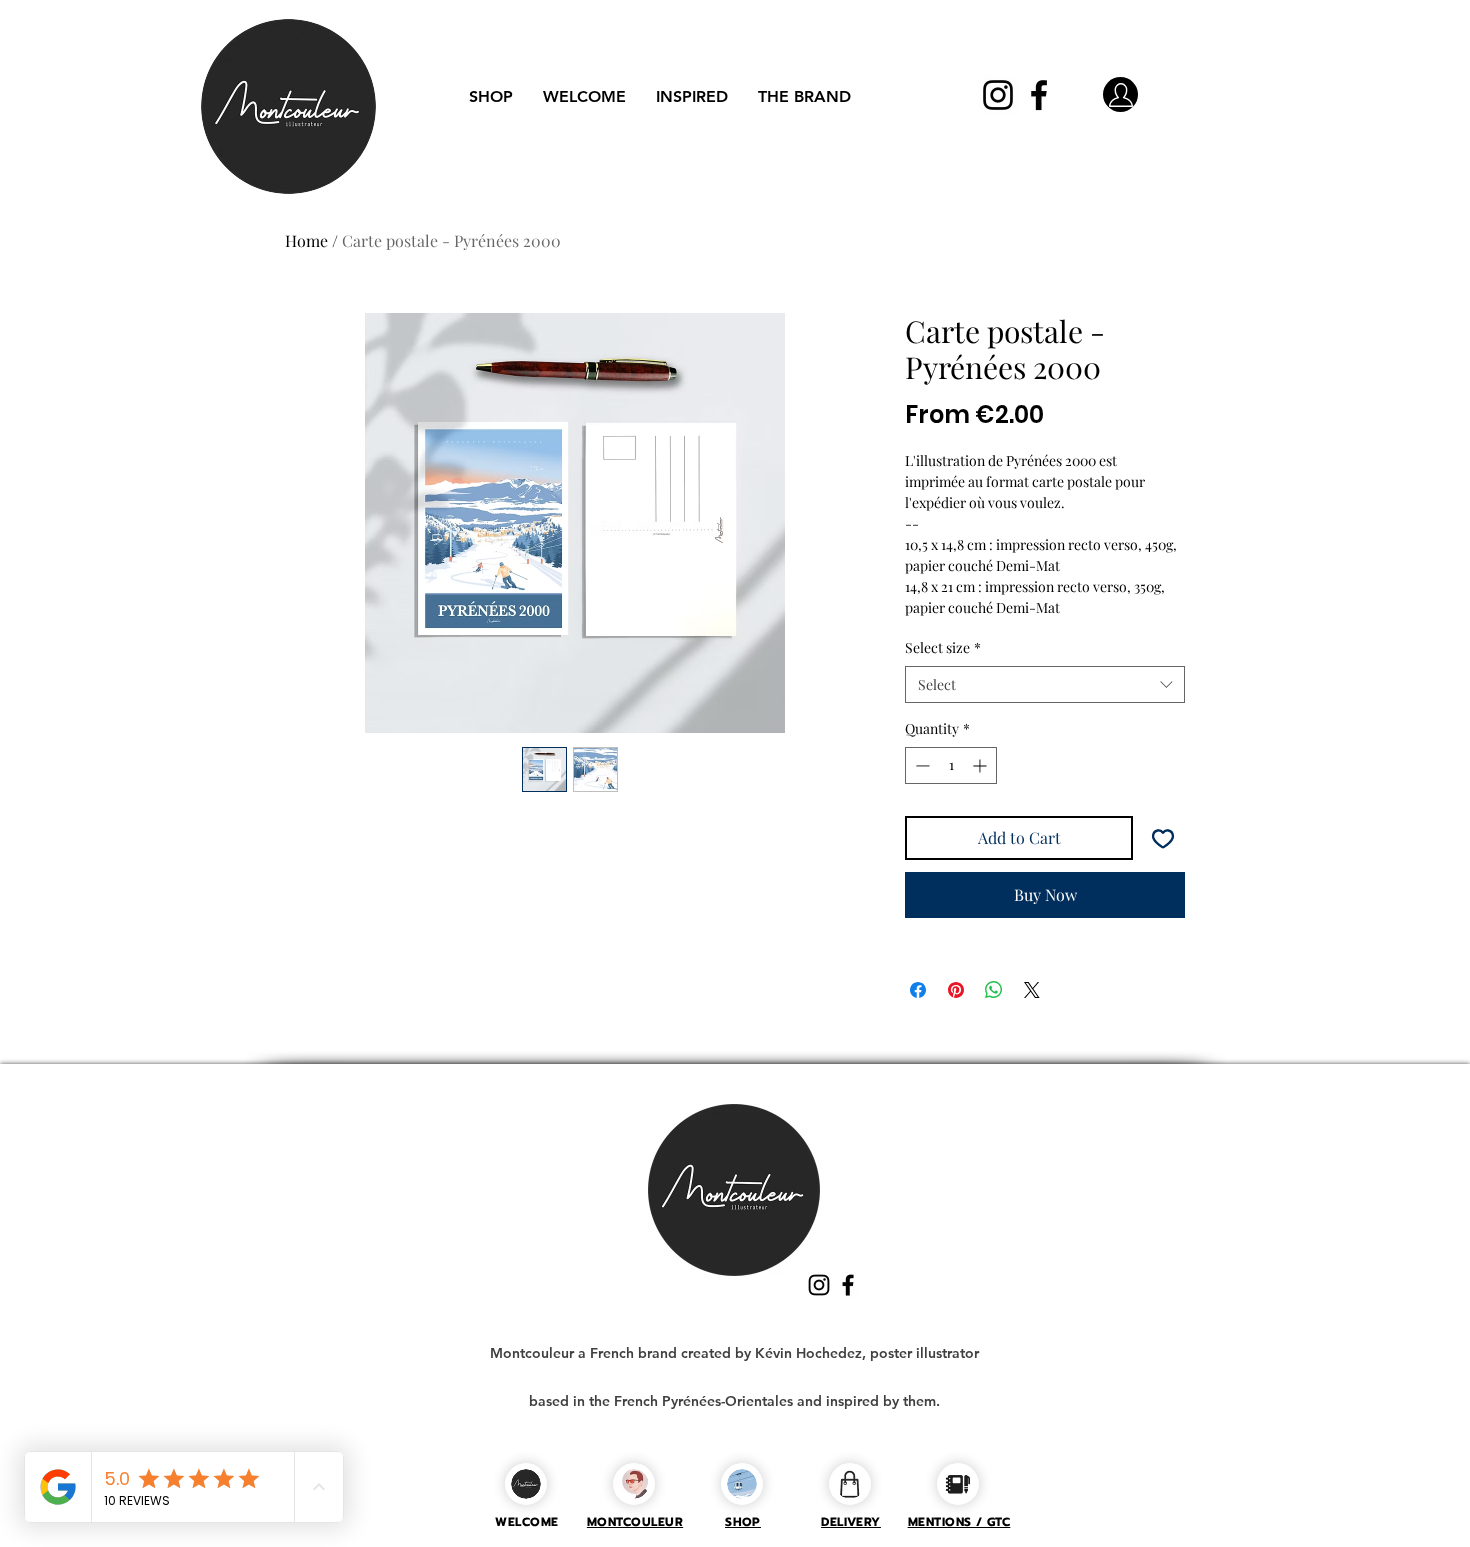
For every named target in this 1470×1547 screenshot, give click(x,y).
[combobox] (1045, 685)
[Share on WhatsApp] (994, 990)
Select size (943, 647)
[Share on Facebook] (918, 990)
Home (306, 240)
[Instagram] (998, 95)
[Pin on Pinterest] (956, 990)
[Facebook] (1039, 95)
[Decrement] (920, 765)
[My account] (1120, 94)
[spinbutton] (951, 765)
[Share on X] (1032, 990)
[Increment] (981, 765)
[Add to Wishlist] (1163, 838)
